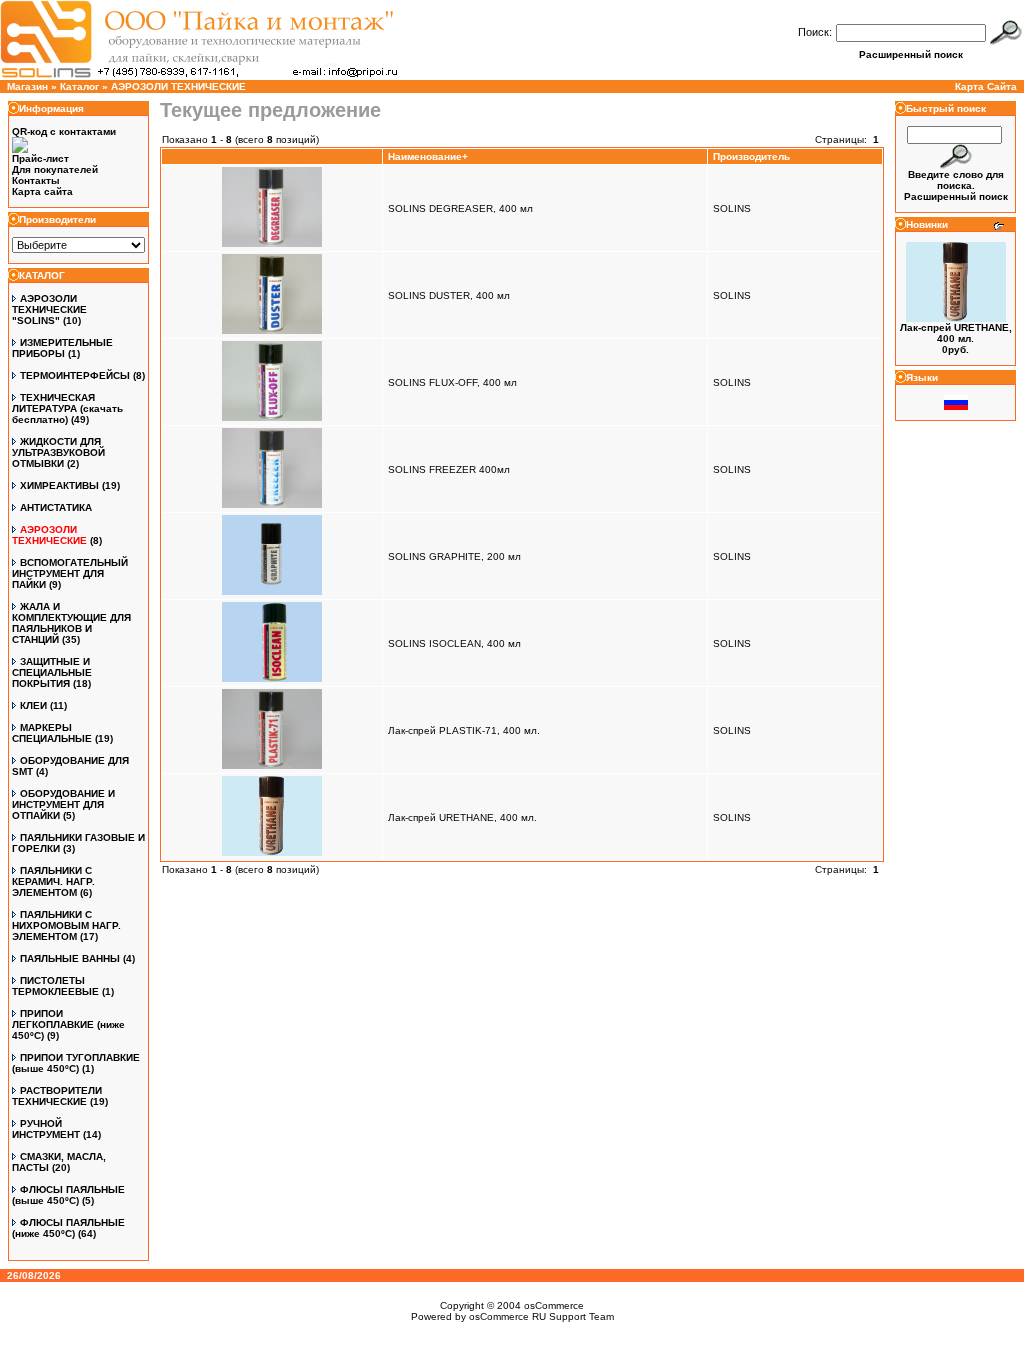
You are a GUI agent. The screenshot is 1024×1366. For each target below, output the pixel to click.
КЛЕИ (33, 705)
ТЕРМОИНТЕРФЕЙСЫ (75, 375)
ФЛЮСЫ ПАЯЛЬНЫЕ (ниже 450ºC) (68, 1228)
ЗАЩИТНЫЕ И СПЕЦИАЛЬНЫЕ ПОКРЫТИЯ (52, 672)
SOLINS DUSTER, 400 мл (449, 295)
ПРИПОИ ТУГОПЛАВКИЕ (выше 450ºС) (76, 1063)
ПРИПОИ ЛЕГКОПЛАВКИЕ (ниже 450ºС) (68, 1024)
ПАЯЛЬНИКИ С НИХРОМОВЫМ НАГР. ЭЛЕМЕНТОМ (66, 925)
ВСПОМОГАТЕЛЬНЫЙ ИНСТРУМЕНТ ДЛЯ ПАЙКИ (70, 573)
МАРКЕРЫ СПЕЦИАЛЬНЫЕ (52, 733)
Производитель (751, 156)
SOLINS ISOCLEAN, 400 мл (454, 643)
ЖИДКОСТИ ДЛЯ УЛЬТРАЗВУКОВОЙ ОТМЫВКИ (58, 452)
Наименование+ (428, 156)
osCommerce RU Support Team (541, 1316)
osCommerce (554, 1305)
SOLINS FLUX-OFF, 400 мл (452, 382)
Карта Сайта (986, 86)
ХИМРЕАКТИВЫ (59, 485)
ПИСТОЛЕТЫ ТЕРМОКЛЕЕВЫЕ (55, 986)
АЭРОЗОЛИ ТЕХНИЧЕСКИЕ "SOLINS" (49, 309)
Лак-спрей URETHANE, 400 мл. (462, 817)
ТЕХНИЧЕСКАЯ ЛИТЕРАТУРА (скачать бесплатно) (67, 408)
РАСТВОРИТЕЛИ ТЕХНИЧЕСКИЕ (57, 1096)
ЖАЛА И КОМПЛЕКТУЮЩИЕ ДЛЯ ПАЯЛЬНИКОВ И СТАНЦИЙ (71, 623)
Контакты (36, 180)
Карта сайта (42, 191)
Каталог (79, 86)
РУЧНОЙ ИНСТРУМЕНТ (46, 1129)
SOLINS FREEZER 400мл (449, 469)
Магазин (27, 86)
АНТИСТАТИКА (56, 507)
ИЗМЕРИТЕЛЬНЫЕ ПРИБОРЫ (62, 348)
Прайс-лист (40, 158)
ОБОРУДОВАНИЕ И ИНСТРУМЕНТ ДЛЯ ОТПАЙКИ (63, 804)
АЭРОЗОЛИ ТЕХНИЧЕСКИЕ (178, 86)
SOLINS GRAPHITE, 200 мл (454, 556)
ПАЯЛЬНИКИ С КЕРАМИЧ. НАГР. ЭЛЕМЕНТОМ (53, 881)
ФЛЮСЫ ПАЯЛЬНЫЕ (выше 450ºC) (68, 1195)
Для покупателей (55, 169)
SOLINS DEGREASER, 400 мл (460, 208)
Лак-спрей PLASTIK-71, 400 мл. (464, 730)
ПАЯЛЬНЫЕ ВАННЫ (70, 958)
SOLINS (732, 208)
